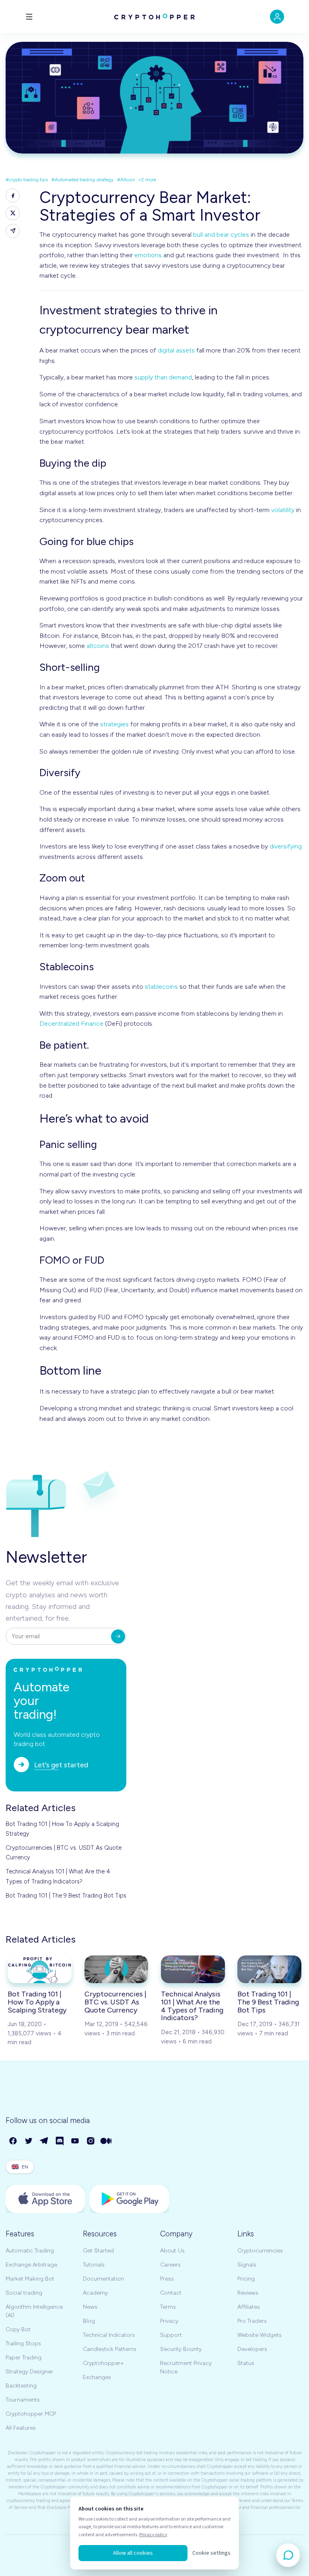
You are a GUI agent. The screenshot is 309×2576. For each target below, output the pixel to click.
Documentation (103, 2279)
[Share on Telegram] (13, 231)
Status (246, 2363)
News (90, 2307)
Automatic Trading (30, 2251)
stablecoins (161, 987)
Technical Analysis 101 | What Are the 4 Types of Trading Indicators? (58, 1876)
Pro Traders (252, 2321)
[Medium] (106, 2141)
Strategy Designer (29, 2372)
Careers (170, 2265)
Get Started (98, 2251)
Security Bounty (181, 2349)
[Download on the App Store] (45, 2199)
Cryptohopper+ (103, 2363)
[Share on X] (13, 213)
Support (171, 2335)
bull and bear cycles (221, 235)
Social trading (24, 2293)
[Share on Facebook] (13, 196)
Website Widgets (260, 2335)
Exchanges (97, 2377)
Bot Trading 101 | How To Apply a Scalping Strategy (62, 1829)
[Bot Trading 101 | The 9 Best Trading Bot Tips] (269, 1969)
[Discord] (60, 2141)
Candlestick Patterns (110, 2349)
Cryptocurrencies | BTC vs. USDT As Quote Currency (64, 1853)
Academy (95, 2293)
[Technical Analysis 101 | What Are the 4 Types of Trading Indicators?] (193, 1969)
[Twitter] (29, 2141)
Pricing (246, 2279)
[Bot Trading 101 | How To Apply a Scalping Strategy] (40, 1969)
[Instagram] (91, 2141)
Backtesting (21, 2386)
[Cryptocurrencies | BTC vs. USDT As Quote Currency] (116, 1969)
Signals (247, 2265)
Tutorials (94, 2265)
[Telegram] (44, 2141)
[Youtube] (75, 2141)
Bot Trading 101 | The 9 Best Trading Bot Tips (66, 1896)
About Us (172, 2251)
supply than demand (163, 377)
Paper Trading (24, 2358)
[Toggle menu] (29, 17)
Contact (171, 2293)
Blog (89, 2321)
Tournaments (23, 2400)
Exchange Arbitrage (31, 2265)
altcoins (98, 646)
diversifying (286, 846)
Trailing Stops (23, 2343)
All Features (21, 2428)
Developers (252, 2349)
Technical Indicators (109, 2335)
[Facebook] (13, 2141)
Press (167, 2279)
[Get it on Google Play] (129, 2199)
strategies (114, 724)
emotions (148, 255)
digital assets (176, 350)
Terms (168, 2307)
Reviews (248, 2293)
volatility (283, 510)
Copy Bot (18, 2329)
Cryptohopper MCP (31, 2414)
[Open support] (288, 2555)
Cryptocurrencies (260, 2251)
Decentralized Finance (71, 1024)
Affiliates (249, 2307)
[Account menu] (277, 17)
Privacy (169, 2321)
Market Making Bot (30, 2279)
